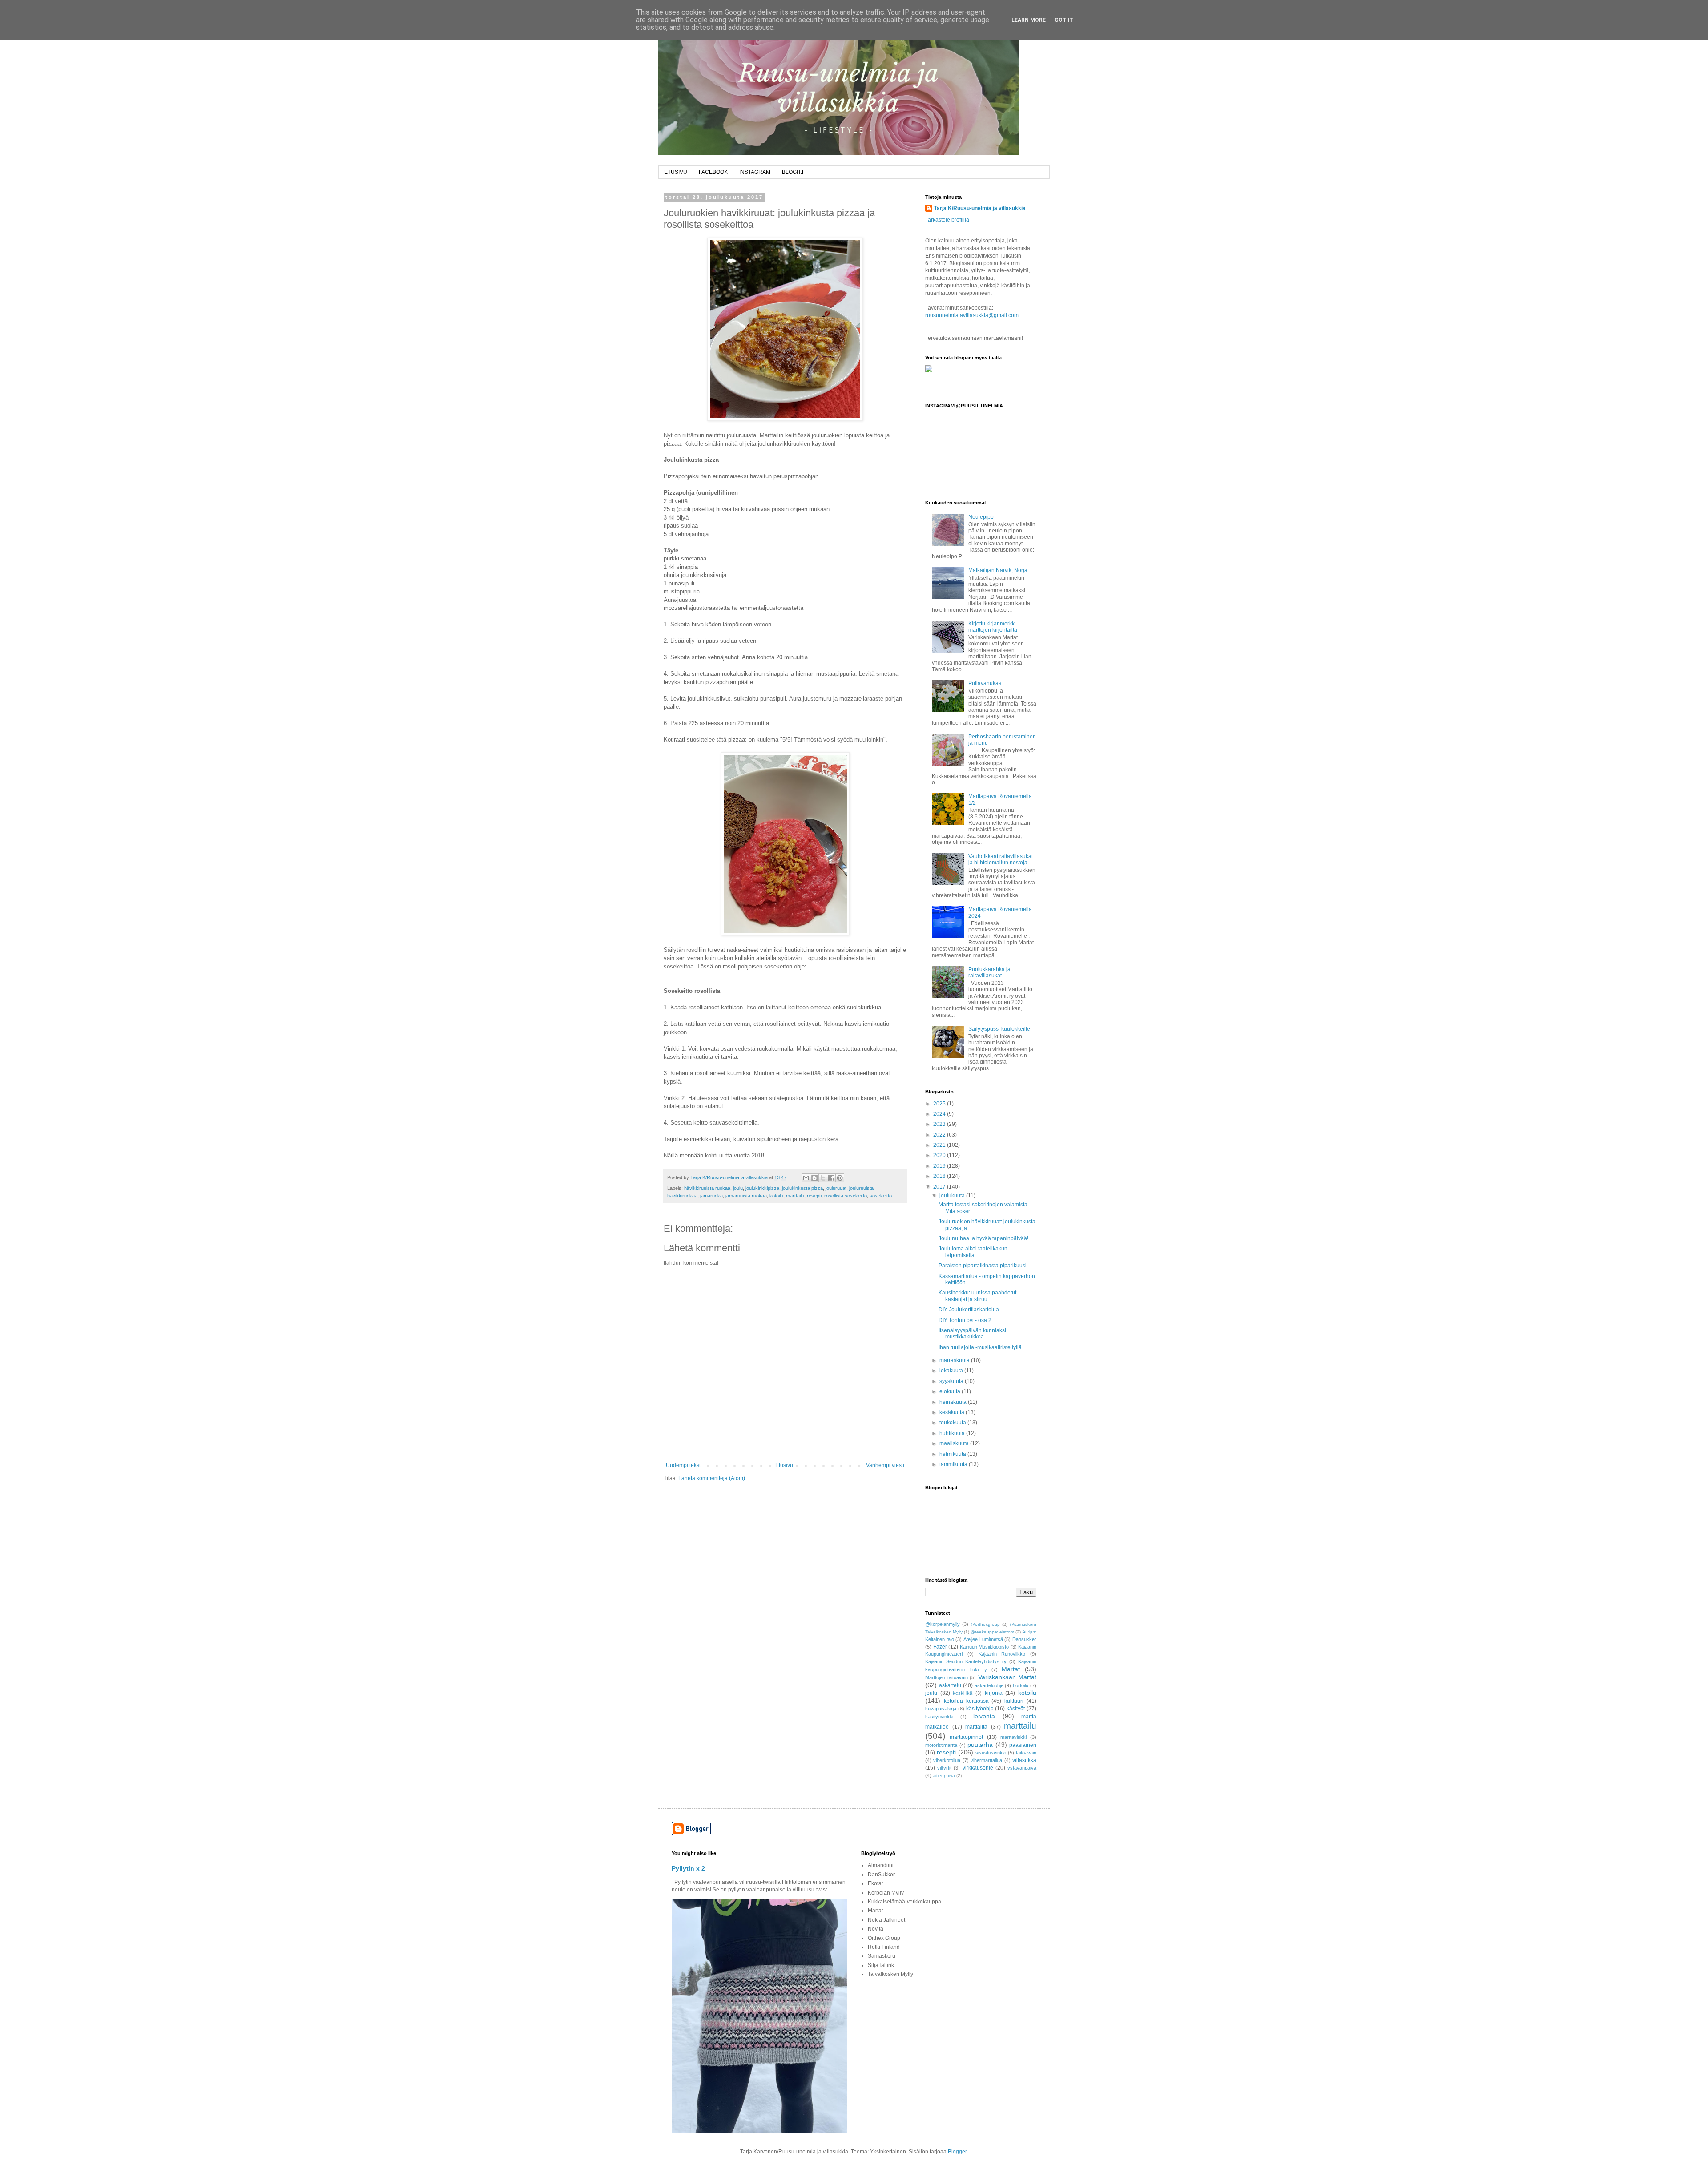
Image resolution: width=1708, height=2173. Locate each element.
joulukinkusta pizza (802, 1188)
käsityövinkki (939, 1717)
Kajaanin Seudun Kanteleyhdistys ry (966, 1661)
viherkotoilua (947, 1760)
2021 (940, 1145)
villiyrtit (944, 1768)
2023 (940, 1124)
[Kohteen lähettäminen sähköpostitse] (806, 1178)
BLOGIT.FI (794, 172)
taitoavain (1026, 1753)
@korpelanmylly (943, 1624)
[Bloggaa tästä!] (814, 1178)
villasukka (1024, 1760)
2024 (940, 1114)
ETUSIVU (676, 172)
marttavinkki (1013, 1737)
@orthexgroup (985, 1624)
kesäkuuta (953, 1412)
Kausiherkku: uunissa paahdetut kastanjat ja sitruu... (977, 1296)
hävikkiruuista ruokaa (707, 1188)
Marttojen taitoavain (947, 1677)
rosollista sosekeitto (846, 1196)
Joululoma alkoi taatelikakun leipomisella (973, 1252)
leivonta (984, 1716)
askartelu (950, 1685)
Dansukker (1024, 1639)
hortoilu (1021, 1685)
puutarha (980, 1745)
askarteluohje (989, 1685)
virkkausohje (978, 1768)
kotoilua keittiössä (966, 1701)
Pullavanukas (985, 683)
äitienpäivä (944, 1776)
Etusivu (784, 1465)
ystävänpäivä (1022, 1768)
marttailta (976, 1727)
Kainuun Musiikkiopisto (985, 1647)
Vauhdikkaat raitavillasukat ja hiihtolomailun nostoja (1001, 859)
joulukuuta (953, 1196)
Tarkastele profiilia (947, 220)
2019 (940, 1166)
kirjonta (994, 1693)
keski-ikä (963, 1693)
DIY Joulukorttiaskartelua (969, 1310)
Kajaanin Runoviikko (1002, 1654)
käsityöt (1016, 1709)
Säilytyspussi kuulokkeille (999, 1029)
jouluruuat (836, 1188)
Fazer (940, 1647)
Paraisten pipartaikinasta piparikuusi (983, 1266)
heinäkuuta (954, 1402)
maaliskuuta (955, 1443)
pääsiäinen (1023, 1745)
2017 (940, 1187)
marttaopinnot (966, 1737)
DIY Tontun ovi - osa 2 (965, 1320)
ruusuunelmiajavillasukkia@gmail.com (972, 315)
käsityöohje (980, 1709)
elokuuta (951, 1391)
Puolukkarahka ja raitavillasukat (989, 972)
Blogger (957, 2152)
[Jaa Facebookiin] (831, 1178)
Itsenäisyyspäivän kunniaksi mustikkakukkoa (972, 1334)
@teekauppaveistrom (992, 1632)
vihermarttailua (986, 1760)
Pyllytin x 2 (688, 1868)
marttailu (795, 1196)
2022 (940, 1135)
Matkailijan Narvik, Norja (998, 570)
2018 (940, 1176)
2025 (940, 1104)
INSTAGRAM (755, 172)
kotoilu (776, 1196)
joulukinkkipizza (762, 1188)
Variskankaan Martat (1007, 1677)
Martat (1011, 1669)
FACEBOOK (713, 172)
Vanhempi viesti (885, 1465)
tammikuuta (954, 1464)
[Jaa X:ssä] (823, 1178)
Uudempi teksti (684, 1465)
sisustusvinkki (991, 1753)
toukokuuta (953, 1423)
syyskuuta (952, 1381)
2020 (940, 1155)
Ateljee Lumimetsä (983, 1639)
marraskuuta (955, 1360)
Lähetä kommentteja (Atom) (712, 1478)
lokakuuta (952, 1371)
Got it (1064, 20)
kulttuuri (1014, 1701)
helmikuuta (953, 1454)
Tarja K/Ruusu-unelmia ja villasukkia (980, 208)
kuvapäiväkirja (941, 1709)
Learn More (1029, 20)
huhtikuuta (953, 1433)
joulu (738, 1188)
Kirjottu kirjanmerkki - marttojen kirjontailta (994, 627)
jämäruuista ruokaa (746, 1196)
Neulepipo (981, 517)
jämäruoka (711, 1196)
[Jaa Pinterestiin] (840, 1178)
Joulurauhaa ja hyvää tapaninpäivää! (983, 1238)
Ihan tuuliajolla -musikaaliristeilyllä (980, 1347)
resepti (814, 1196)
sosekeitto (881, 1196)
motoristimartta (941, 1745)
